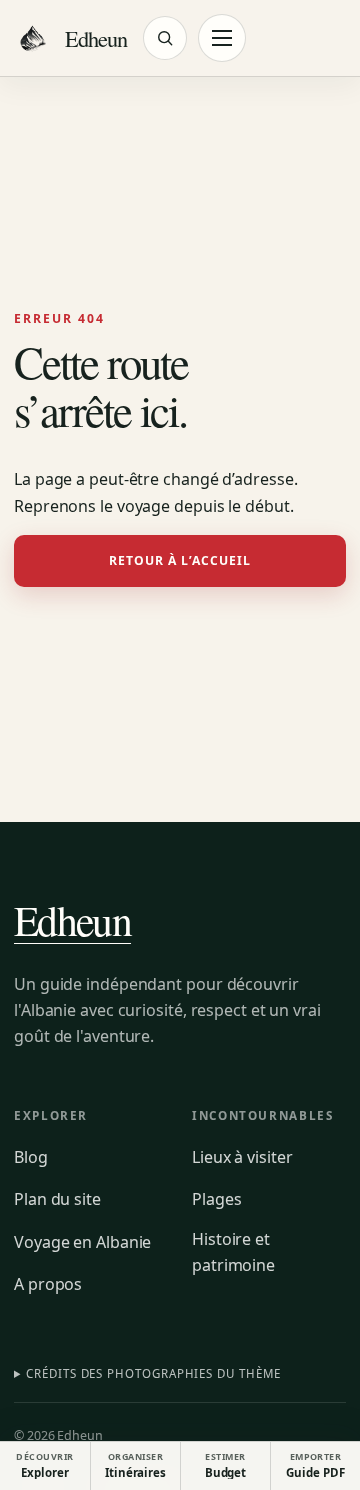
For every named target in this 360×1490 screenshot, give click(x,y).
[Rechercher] (165, 38)
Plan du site (57, 1199)
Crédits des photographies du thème (153, 1373)
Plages (216, 1199)
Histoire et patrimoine (233, 1252)
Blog (31, 1157)
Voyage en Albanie (82, 1242)
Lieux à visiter (242, 1157)
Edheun (72, 920)
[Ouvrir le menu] (222, 38)
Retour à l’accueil (180, 560)
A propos (48, 1284)
